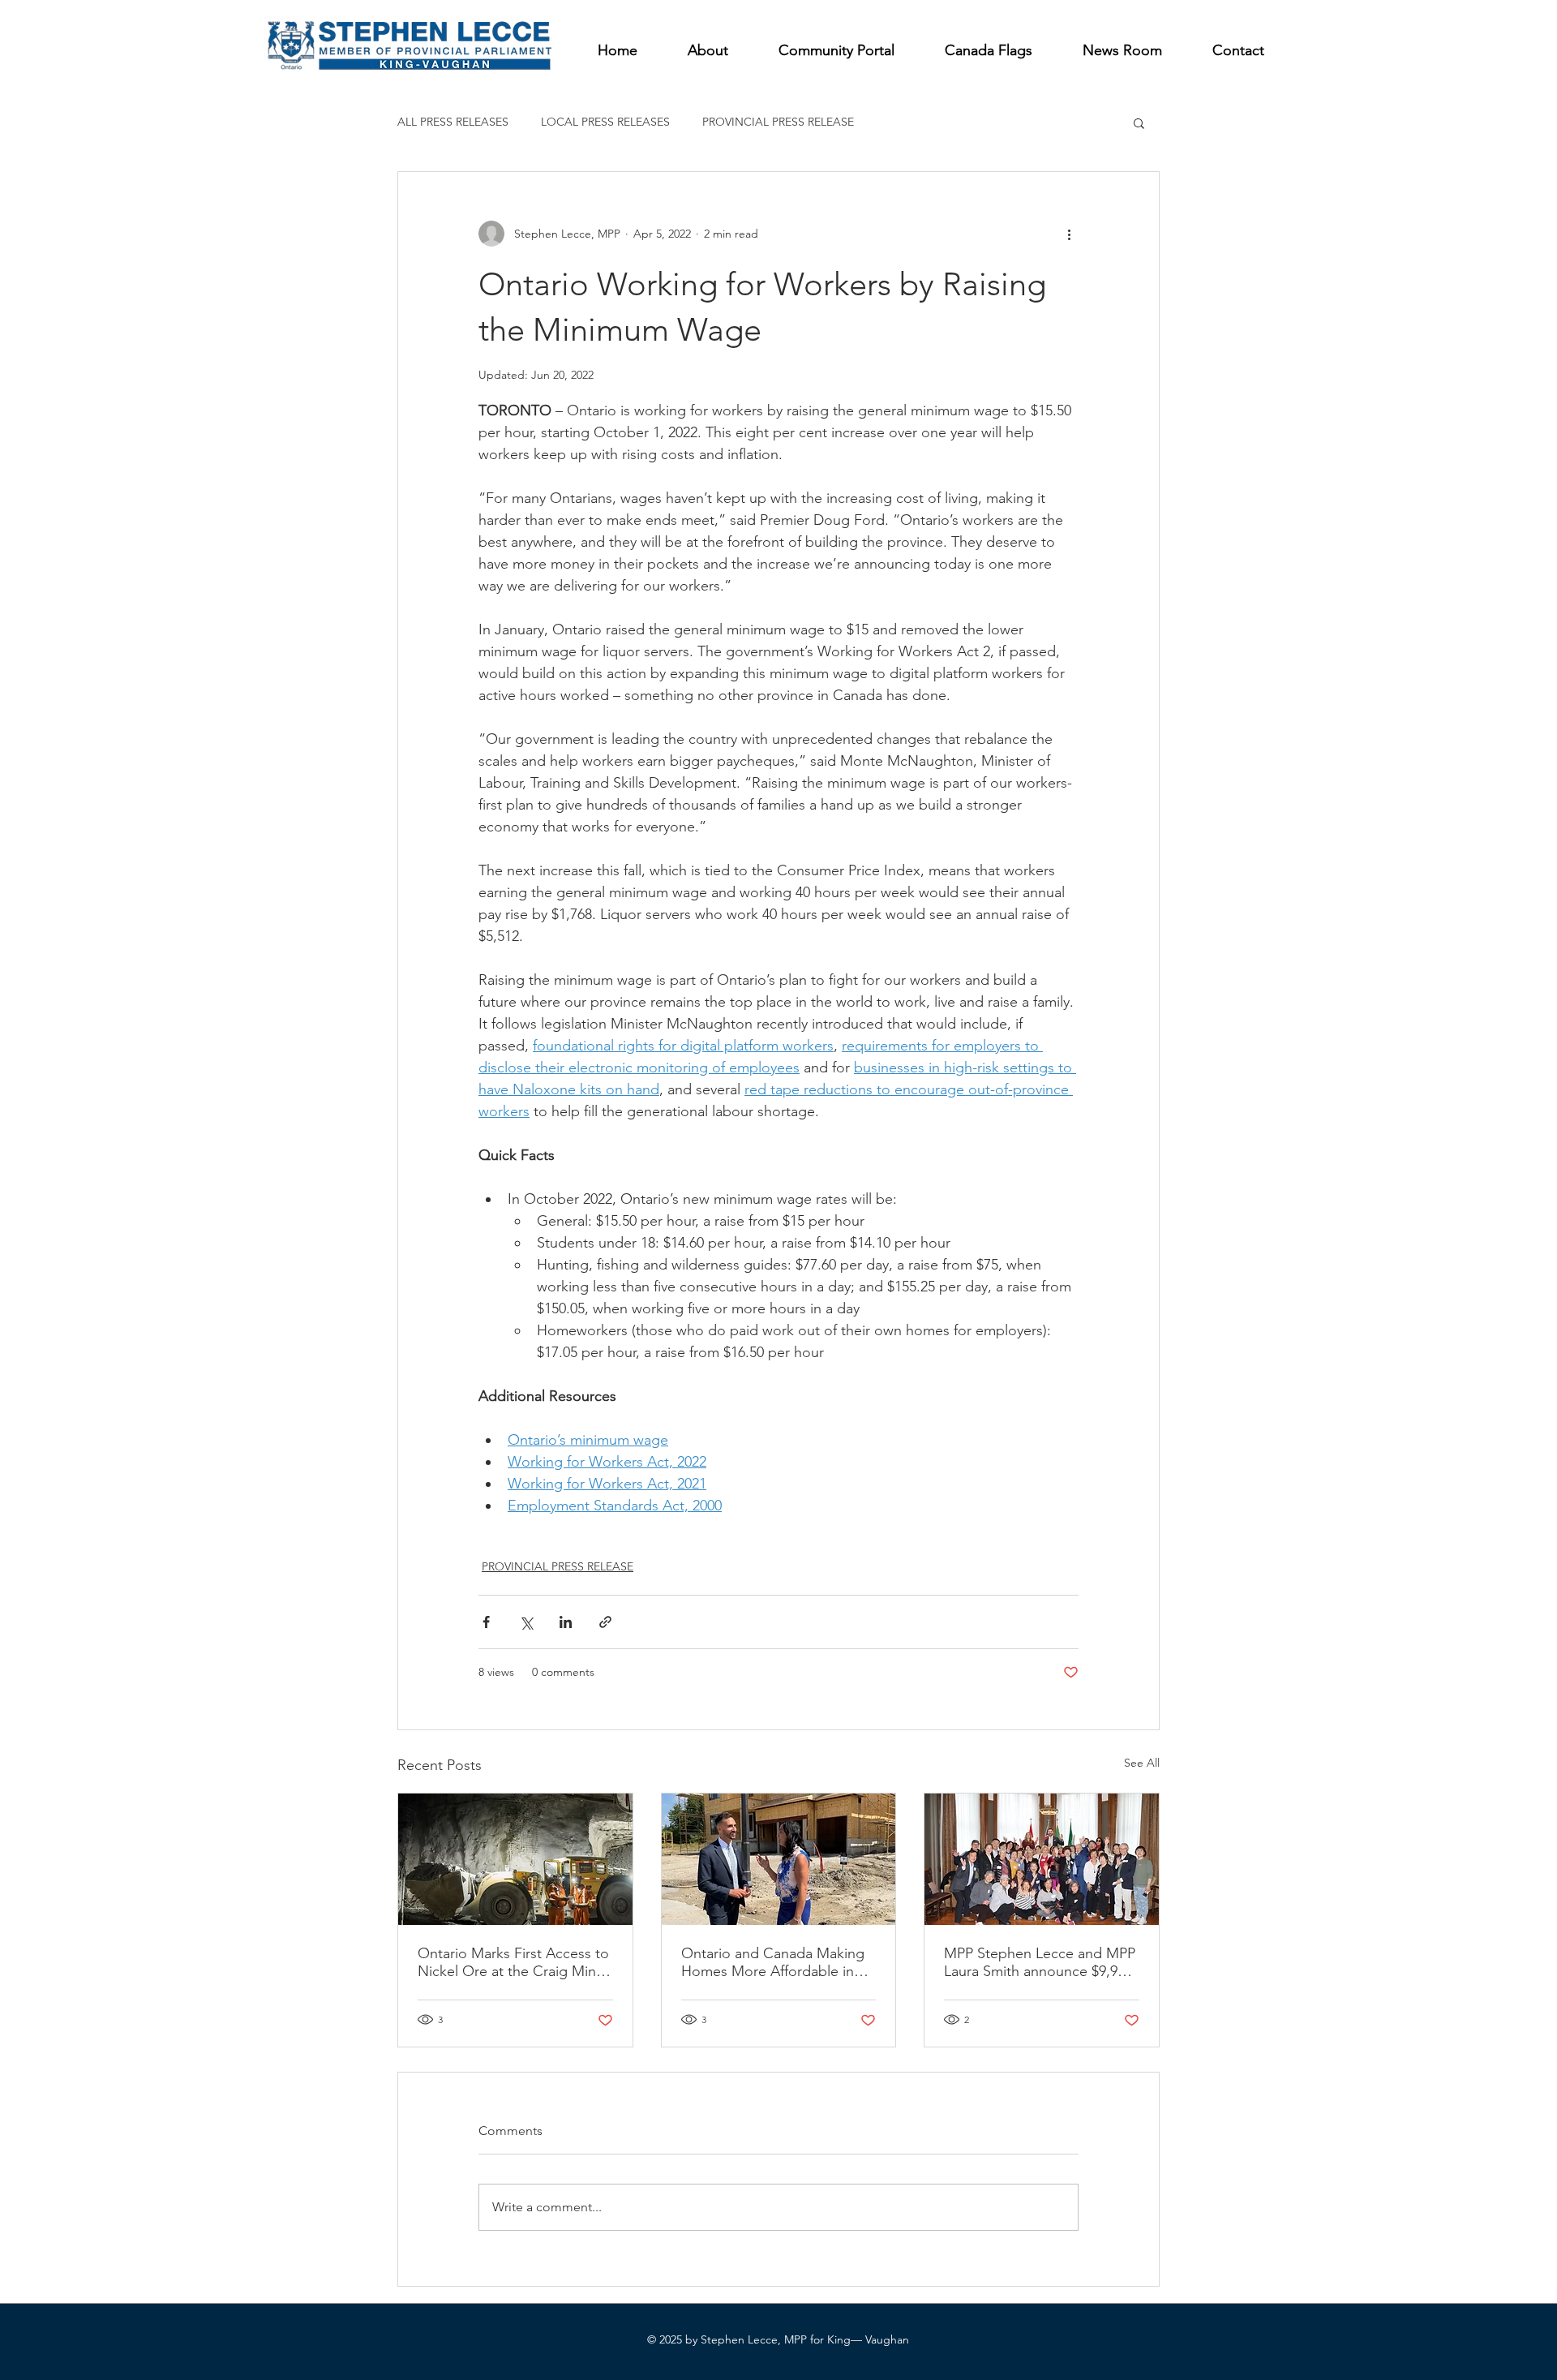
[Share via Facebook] (486, 1622)
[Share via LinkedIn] (566, 1622)
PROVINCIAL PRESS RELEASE (778, 122)
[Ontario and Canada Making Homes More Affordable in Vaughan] (779, 1859)
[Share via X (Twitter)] (526, 1622)
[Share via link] (605, 1622)
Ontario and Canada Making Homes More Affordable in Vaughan (773, 1962)
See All (1142, 1763)
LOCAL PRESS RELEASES (605, 122)
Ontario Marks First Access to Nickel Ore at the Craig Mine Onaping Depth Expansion (513, 1962)
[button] (1139, 122)
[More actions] (1069, 234)
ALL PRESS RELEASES (453, 122)
